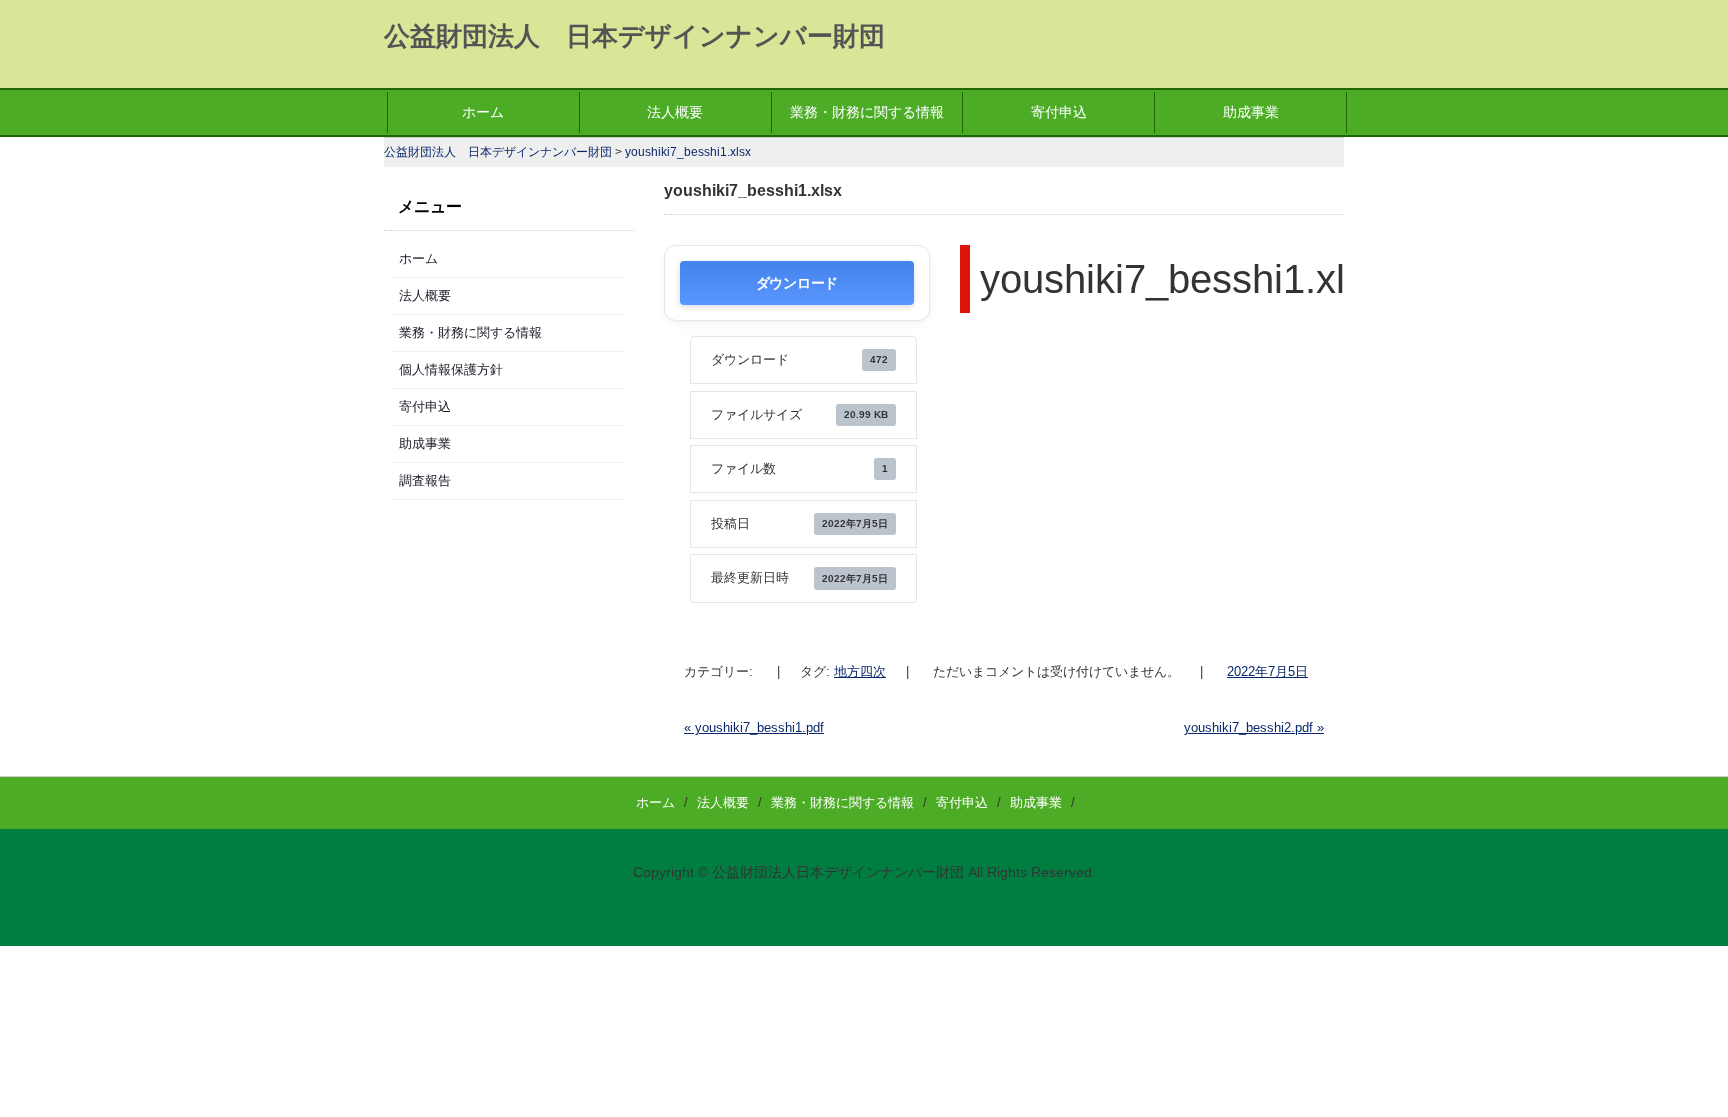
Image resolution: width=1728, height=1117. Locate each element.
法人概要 (675, 112)
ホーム (483, 112)
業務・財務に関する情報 (867, 112)
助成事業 (1251, 112)
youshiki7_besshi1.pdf (754, 727)
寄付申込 (1059, 112)
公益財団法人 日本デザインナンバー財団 (634, 36)
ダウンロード (797, 282)
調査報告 (425, 480)
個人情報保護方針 (451, 369)
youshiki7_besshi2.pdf (1254, 727)
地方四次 (860, 671)
